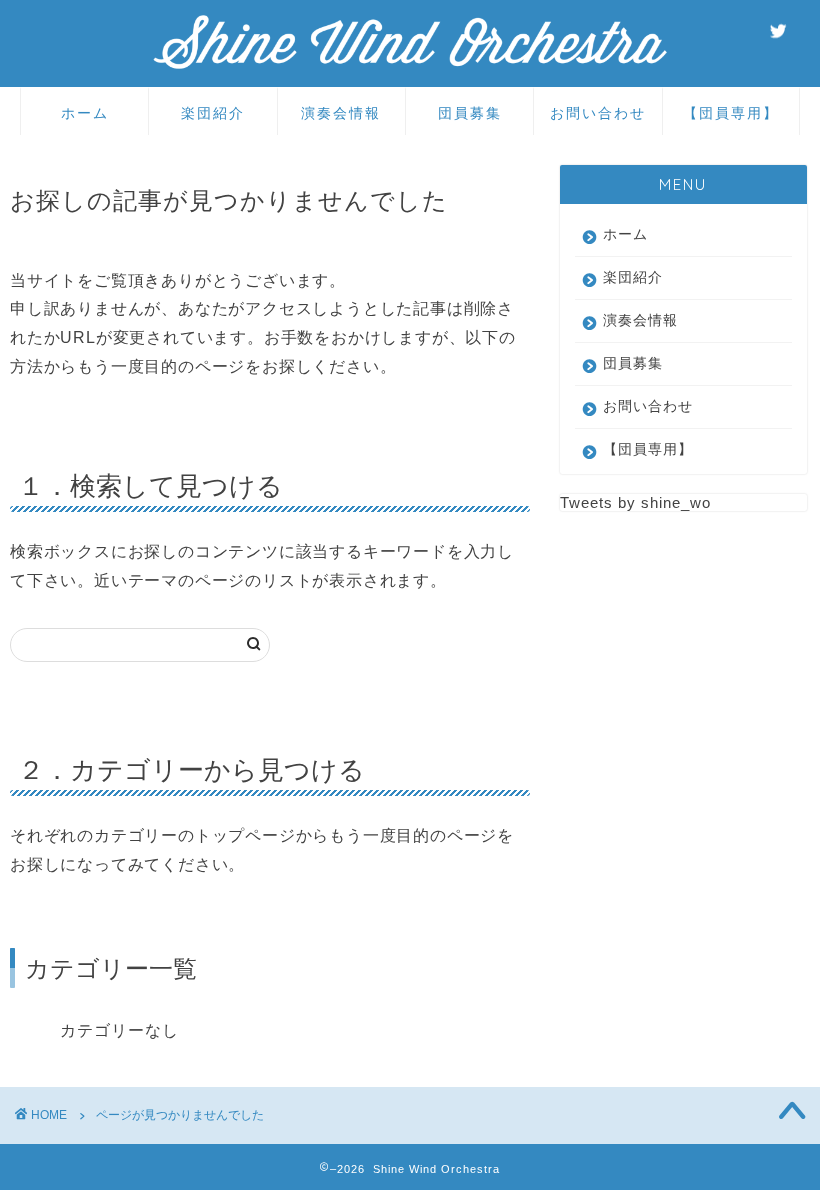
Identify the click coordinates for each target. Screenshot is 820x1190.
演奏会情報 (341, 113)
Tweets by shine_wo (635, 502)
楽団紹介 (213, 113)
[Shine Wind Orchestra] (410, 67)
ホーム (85, 113)
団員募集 (470, 113)
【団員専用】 (731, 113)
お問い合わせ (598, 113)
